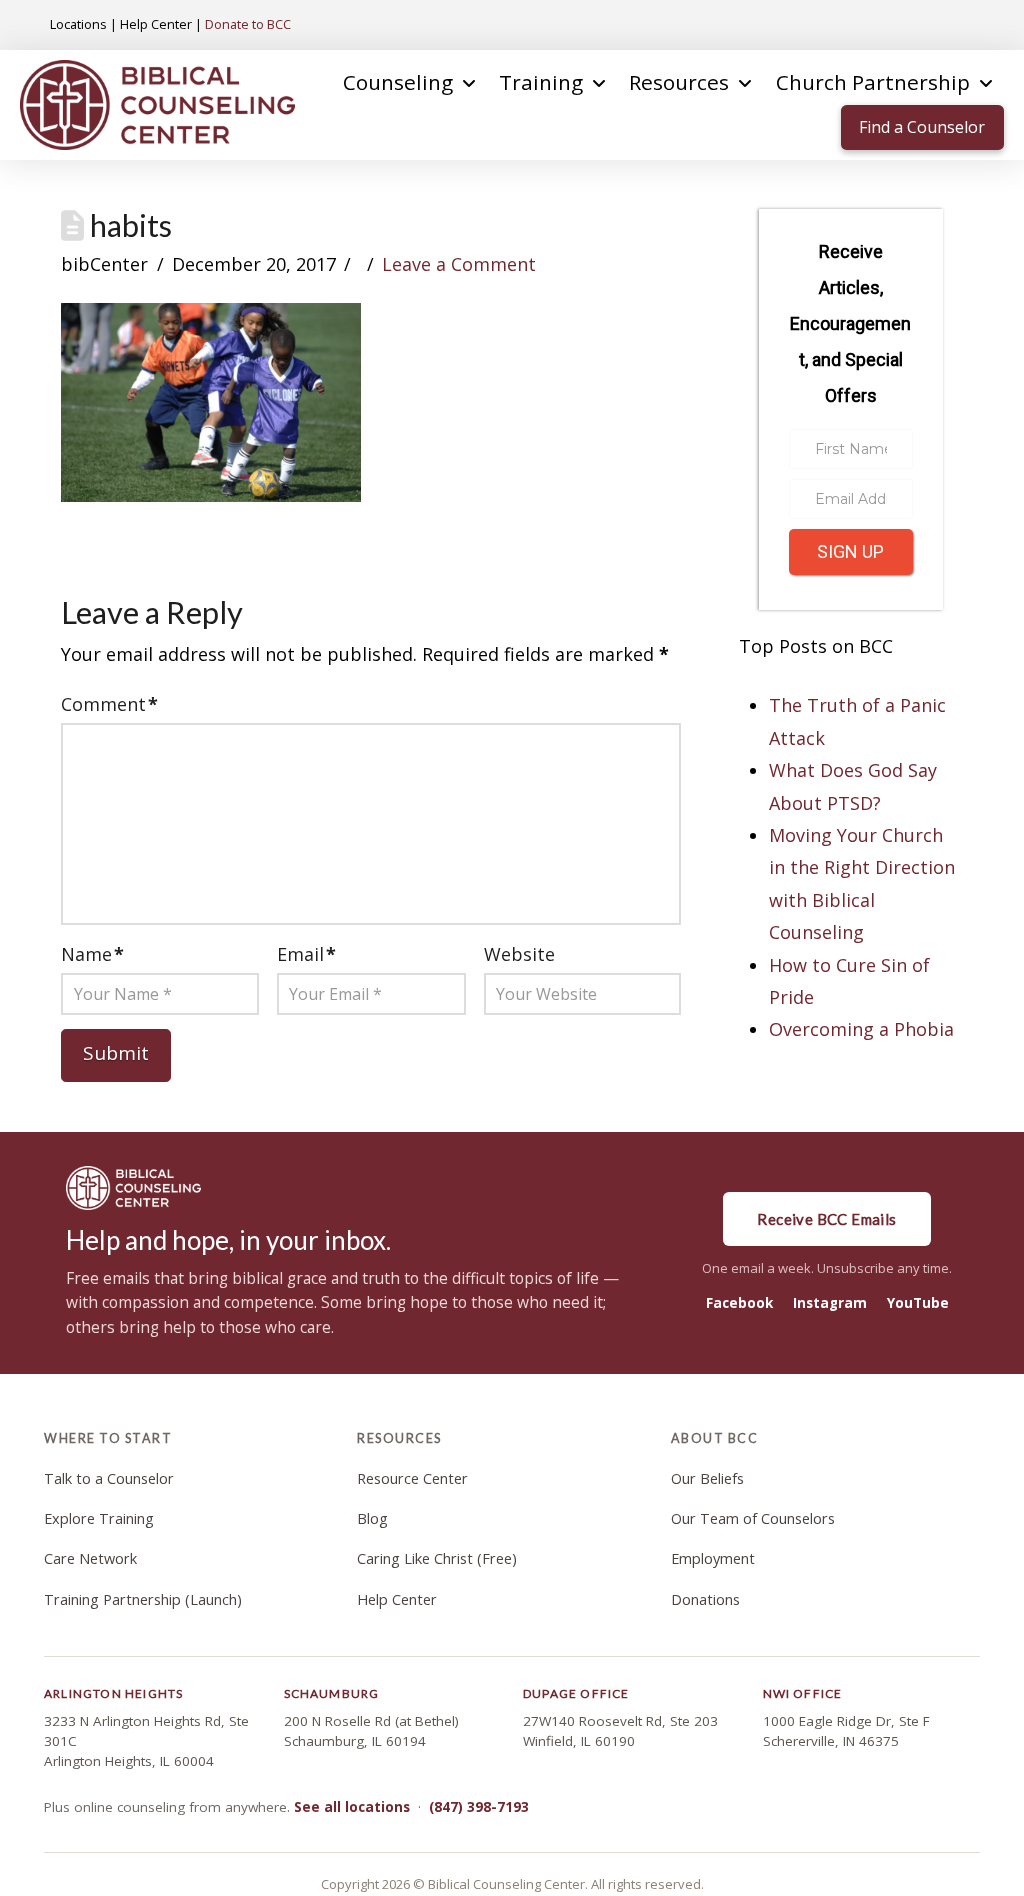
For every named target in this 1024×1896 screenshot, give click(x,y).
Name (92, 954)
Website (519, 954)
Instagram (830, 1303)
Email (306, 954)
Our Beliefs (707, 1478)
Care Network (90, 1558)
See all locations (352, 1807)
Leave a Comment (459, 264)
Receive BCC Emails (826, 1219)
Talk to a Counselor (109, 1478)
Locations (78, 24)
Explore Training (99, 1518)
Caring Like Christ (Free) (437, 1558)
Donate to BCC (248, 24)
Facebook (739, 1303)
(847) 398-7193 (479, 1807)
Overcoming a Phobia (861, 1029)
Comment (109, 704)
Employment (713, 1558)
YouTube (918, 1303)
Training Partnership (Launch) (143, 1599)
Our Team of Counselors (753, 1518)
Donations (705, 1599)
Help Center (156, 24)
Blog (372, 1518)
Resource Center (412, 1478)
